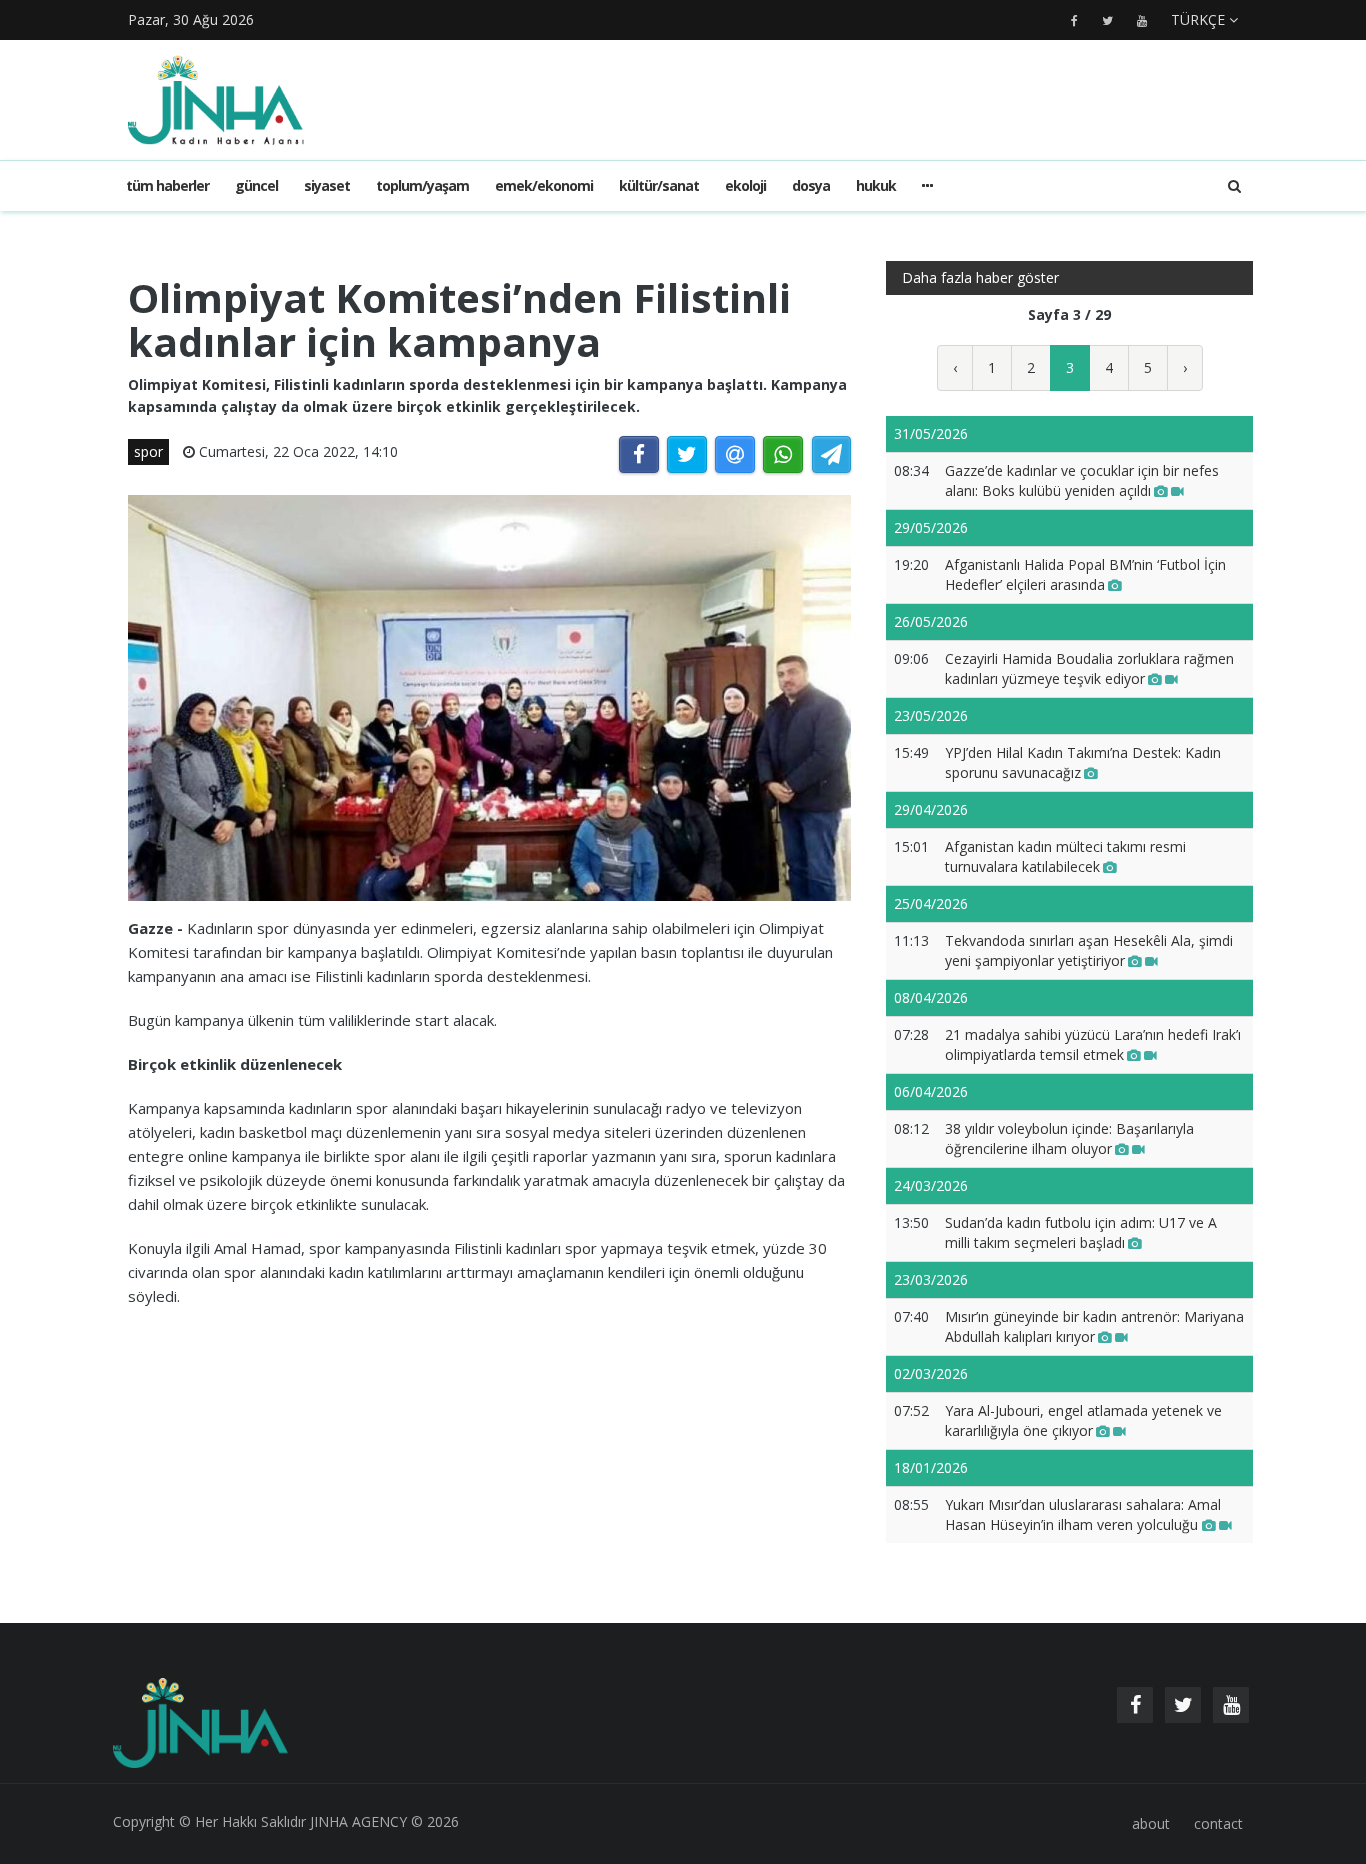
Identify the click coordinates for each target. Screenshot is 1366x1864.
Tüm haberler (167, 185)
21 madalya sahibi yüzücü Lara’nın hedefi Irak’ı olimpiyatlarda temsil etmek (1093, 1044)
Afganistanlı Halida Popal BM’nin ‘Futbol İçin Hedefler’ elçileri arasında (1085, 574)
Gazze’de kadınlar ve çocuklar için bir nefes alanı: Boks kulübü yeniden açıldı (1082, 480)
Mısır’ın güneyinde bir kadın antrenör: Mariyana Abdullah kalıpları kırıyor (1094, 1326)
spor (148, 451)
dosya (811, 185)
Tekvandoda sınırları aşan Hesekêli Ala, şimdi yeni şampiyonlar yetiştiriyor (1089, 950)
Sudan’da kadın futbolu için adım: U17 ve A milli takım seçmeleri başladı (1081, 1232)
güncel (256, 185)
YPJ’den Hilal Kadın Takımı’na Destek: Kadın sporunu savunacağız (1083, 762)
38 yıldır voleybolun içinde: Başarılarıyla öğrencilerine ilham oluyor (1069, 1138)
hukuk (876, 185)
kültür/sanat (659, 185)
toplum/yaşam (422, 185)
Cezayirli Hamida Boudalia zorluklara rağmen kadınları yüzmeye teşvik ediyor (1089, 668)
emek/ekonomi (544, 185)
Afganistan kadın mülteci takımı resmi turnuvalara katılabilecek (1065, 856)
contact (1218, 1823)
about (1151, 1823)
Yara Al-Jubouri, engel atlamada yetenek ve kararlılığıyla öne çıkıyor (1083, 1420)
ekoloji (745, 185)
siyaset (327, 185)
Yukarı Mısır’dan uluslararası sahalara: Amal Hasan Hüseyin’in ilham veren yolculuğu (1083, 1514)
